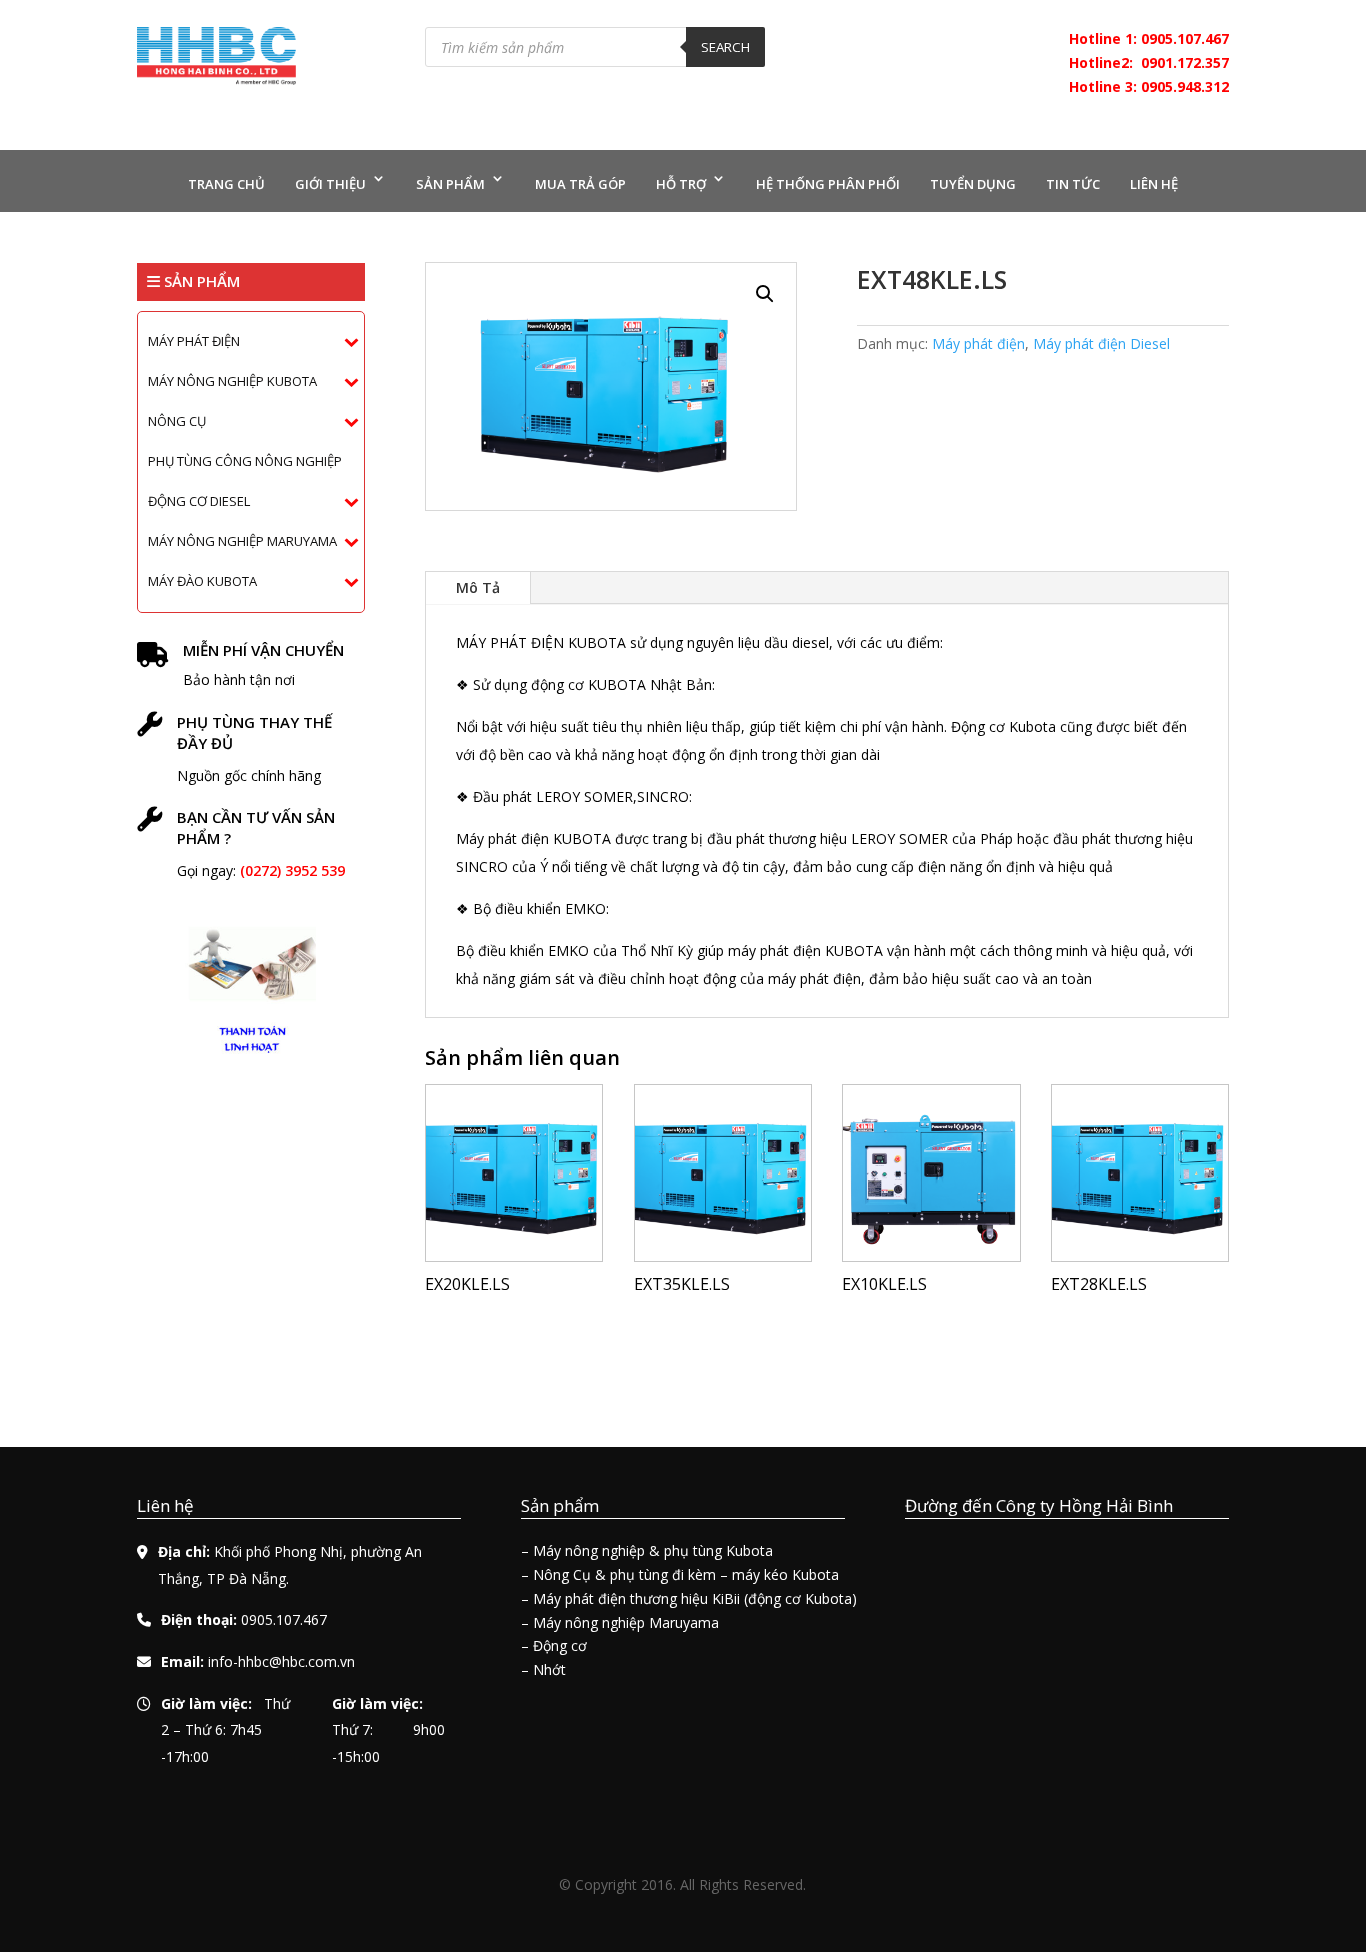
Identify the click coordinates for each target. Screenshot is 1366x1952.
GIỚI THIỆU (330, 184)
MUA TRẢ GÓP (580, 184)
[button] (765, 294)
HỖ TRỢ (681, 184)
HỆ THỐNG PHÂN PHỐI (828, 184)
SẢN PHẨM (450, 184)
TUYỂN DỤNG (973, 184)
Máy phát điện (978, 343)
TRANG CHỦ (226, 184)
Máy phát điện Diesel (1101, 343)
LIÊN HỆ (1154, 184)
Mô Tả (478, 587)
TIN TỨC (1073, 184)
